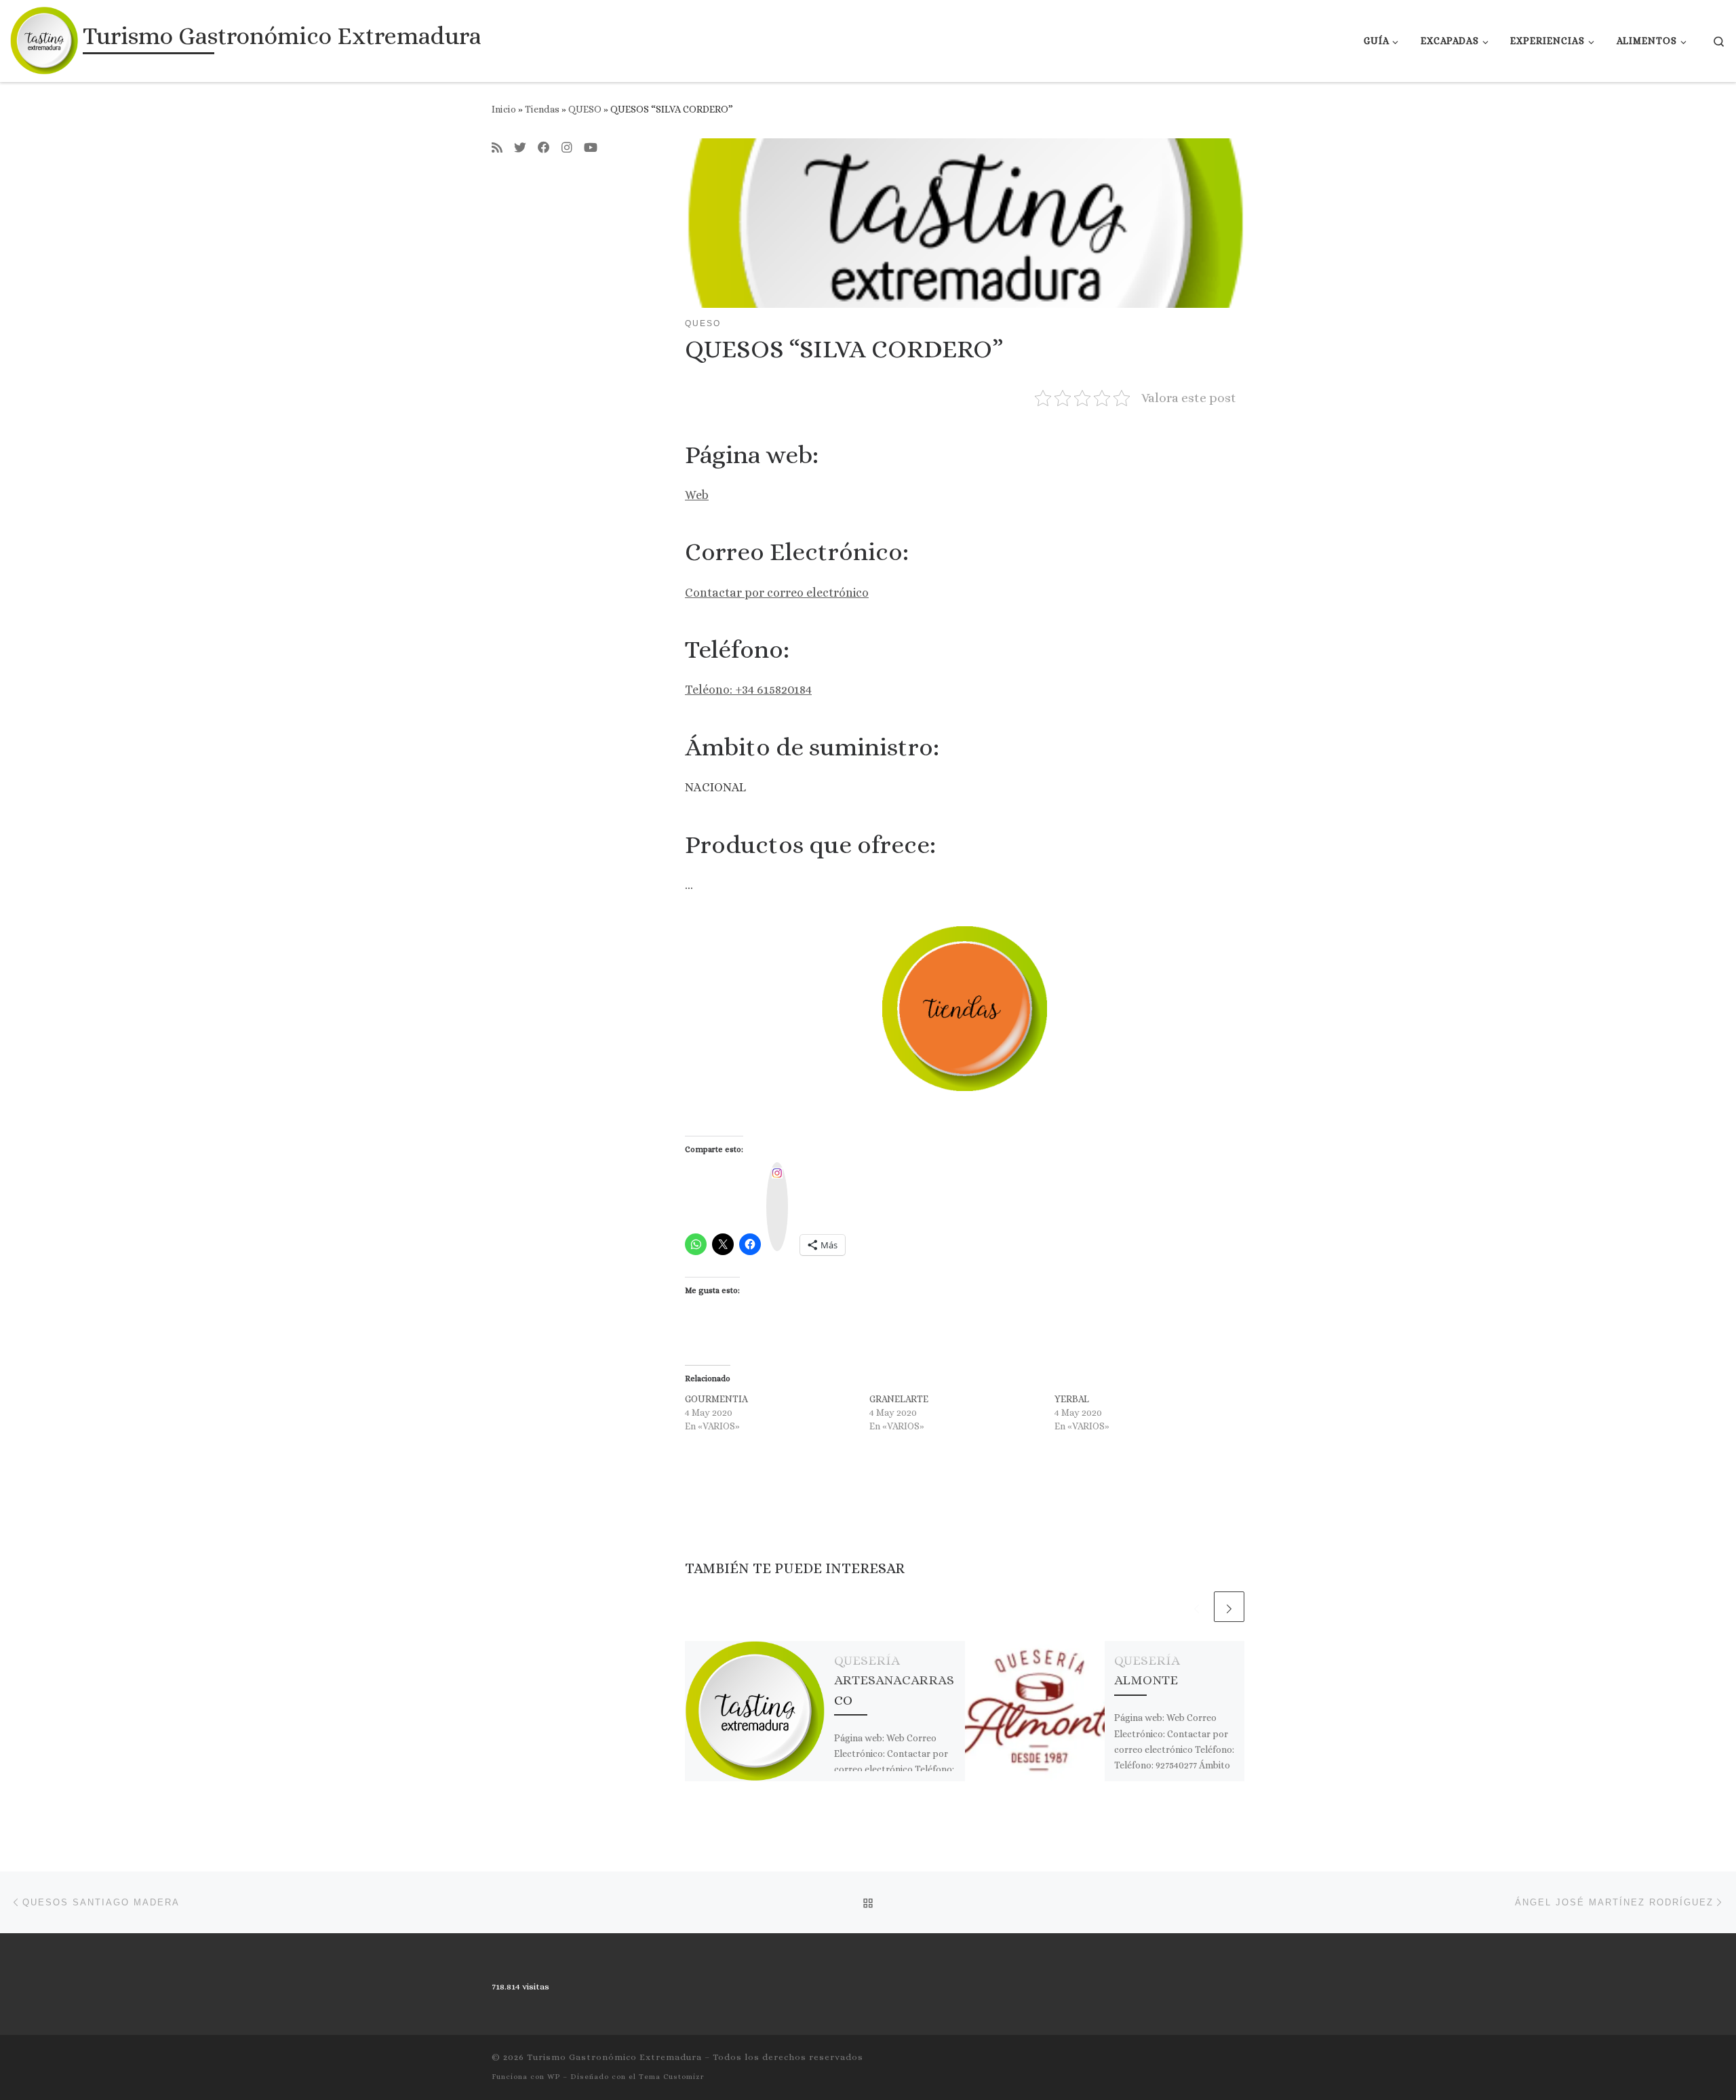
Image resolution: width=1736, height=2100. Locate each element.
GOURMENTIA (716, 1399)
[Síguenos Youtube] (591, 148)
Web (697, 495)
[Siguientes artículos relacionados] (1229, 1607)
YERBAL (1072, 1399)
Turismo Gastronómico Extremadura (614, 2057)
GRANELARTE (899, 1399)
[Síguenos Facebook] (544, 148)
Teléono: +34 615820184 (748, 690)
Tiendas (542, 109)
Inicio (504, 109)
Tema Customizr (672, 2077)
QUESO (585, 109)
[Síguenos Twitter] (520, 148)
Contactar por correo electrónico (777, 593)
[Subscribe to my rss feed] (497, 148)
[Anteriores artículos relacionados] (1197, 1607)
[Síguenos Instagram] (567, 148)
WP (554, 2077)
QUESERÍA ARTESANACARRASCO (894, 1680)
